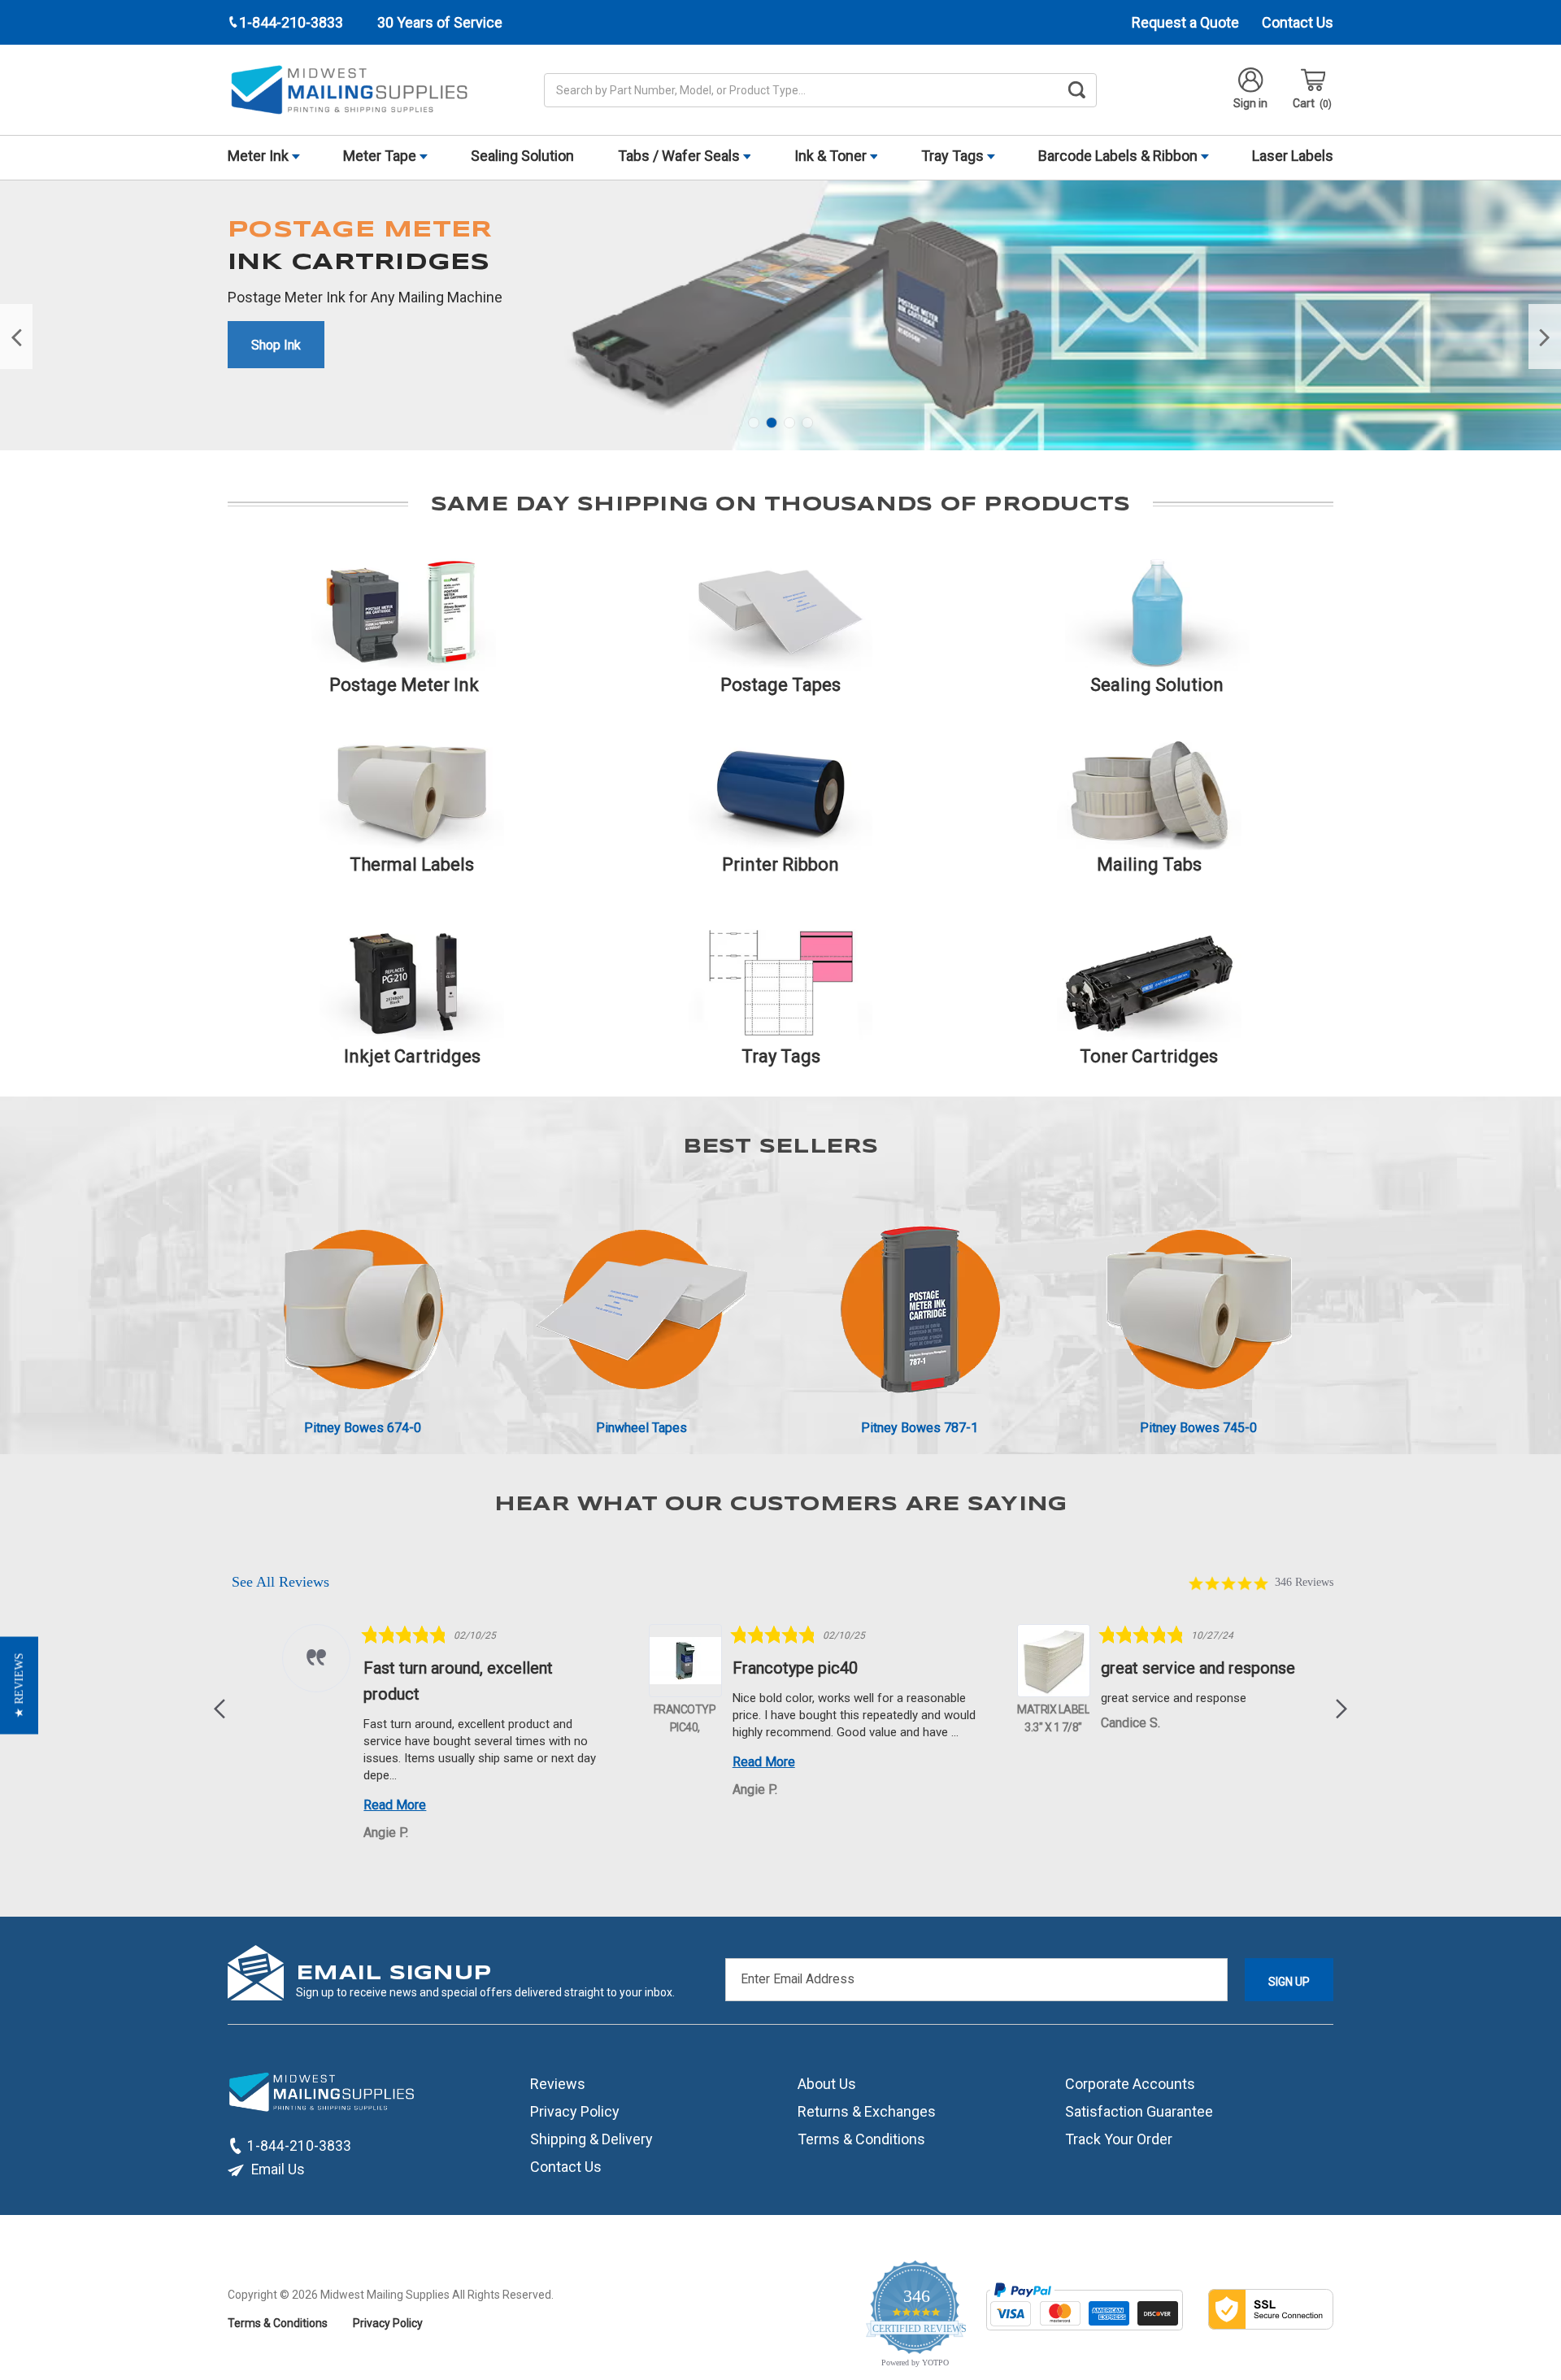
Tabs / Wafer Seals (680, 156)
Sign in (1250, 103)
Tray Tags (954, 156)
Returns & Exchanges (867, 2111)
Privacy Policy (575, 2111)
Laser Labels (1293, 156)
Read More (351, 1805)
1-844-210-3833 (299, 2145)
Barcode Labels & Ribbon (1120, 156)
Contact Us (1298, 22)
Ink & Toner (832, 156)
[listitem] (400, 1735)
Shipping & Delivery (591, 2138)
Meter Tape (381, 156)
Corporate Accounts (1130, 2083)
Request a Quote (1185, 22)
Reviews (558, 2083)
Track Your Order (1119, 2138)
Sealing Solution (522, 156)
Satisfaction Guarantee (1139, 2111)
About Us (827, 2083)
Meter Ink (260, 156)
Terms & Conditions (861, 2138)
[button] (221, 1709)
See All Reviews (280, 1582)
